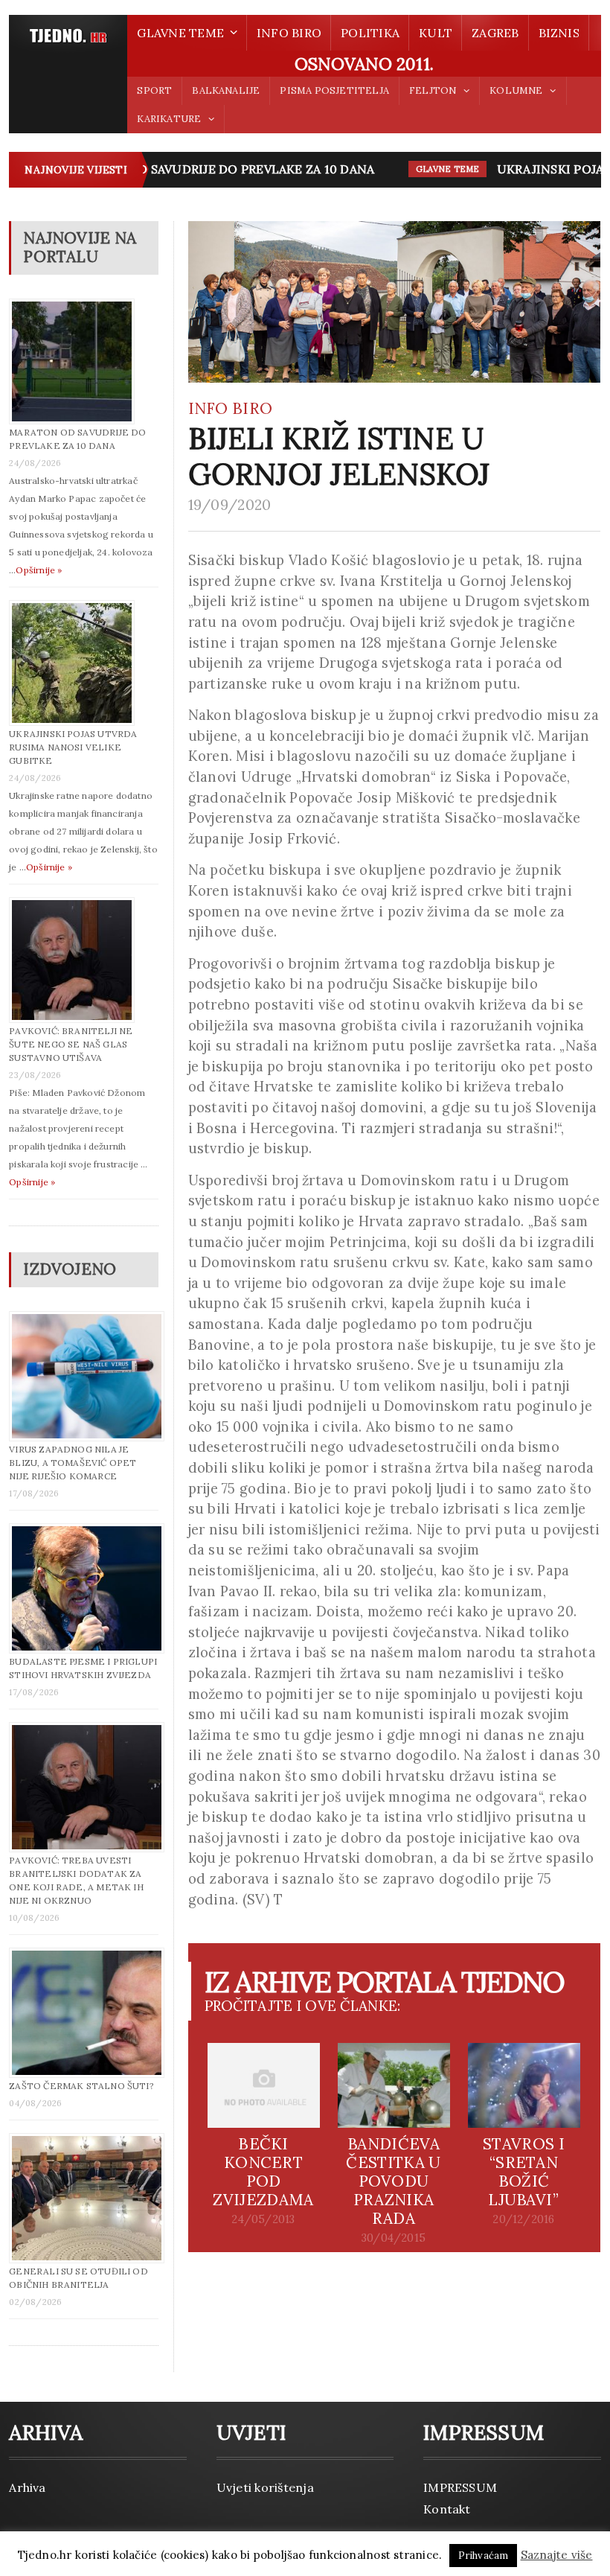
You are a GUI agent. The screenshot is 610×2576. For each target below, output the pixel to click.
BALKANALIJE (226, 90)
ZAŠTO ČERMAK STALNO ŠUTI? (81, 2086)
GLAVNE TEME (431, 169)
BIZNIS (559, 33)
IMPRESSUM (460, 2487)
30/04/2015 (394, 2238)
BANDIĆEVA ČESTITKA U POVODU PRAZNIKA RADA (393, 2181)
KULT (436, 33)
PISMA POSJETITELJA (334, 90)
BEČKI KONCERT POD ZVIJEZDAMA (263, 2172)
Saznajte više (557, 2555)
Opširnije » (39, 570)
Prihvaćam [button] (484, 2556)
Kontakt (447, 2509)
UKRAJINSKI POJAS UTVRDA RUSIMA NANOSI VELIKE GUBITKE (73, 747)
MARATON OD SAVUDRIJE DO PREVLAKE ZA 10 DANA (202, 169)
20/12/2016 (523, 2219)
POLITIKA (370, 33)
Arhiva (27, 2487)
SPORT (154, 90)
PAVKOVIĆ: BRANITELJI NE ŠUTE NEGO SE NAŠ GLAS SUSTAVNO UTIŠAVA (71, 1044)
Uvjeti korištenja (265, 2487)
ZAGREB (495, 33)
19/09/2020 (230, 505)
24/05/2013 (263, 2219)
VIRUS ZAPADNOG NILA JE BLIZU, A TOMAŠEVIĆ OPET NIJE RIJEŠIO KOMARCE (73, 1463)
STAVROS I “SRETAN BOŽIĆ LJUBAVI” (524, 2172)
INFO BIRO (289, 33)
